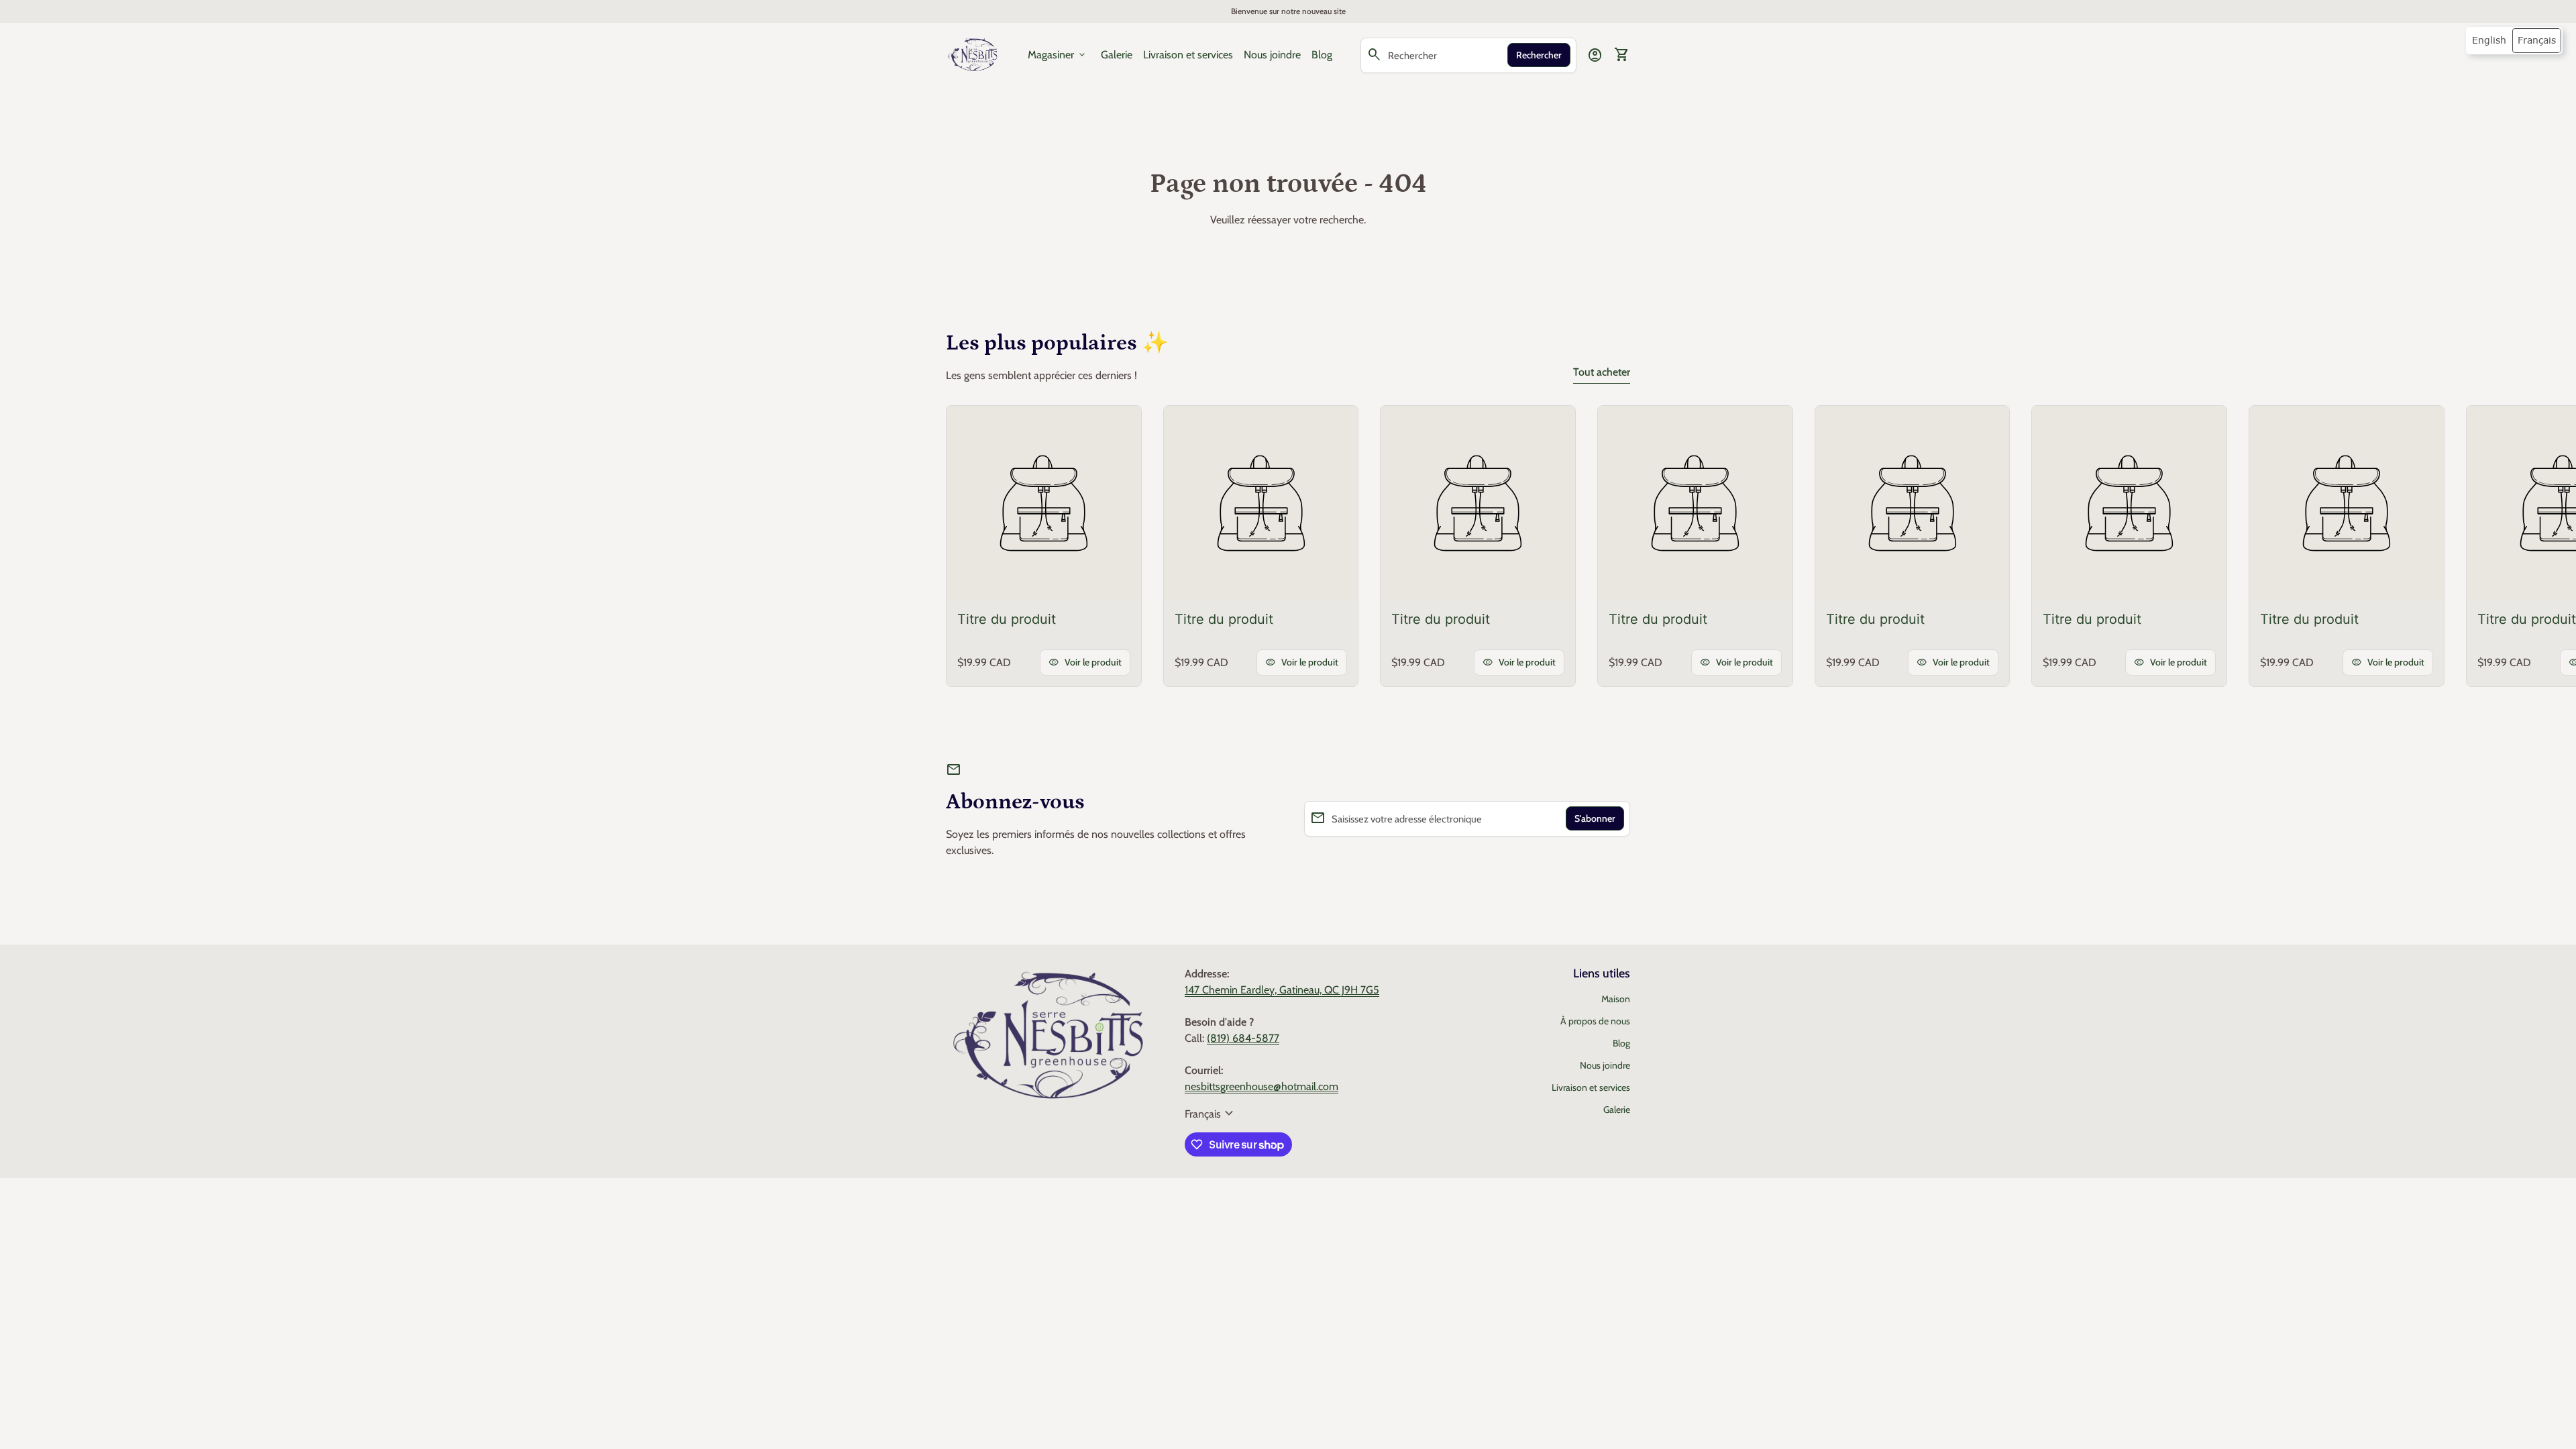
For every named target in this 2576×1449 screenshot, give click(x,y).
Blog (1322, 55)
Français (1211, 1114)
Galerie (1117, 55)
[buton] (1211, 1114)
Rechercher (1539, 55)
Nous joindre (1272, 55)
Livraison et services (1188, 55)
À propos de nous (1595, 1021)
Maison (1616, 999)
